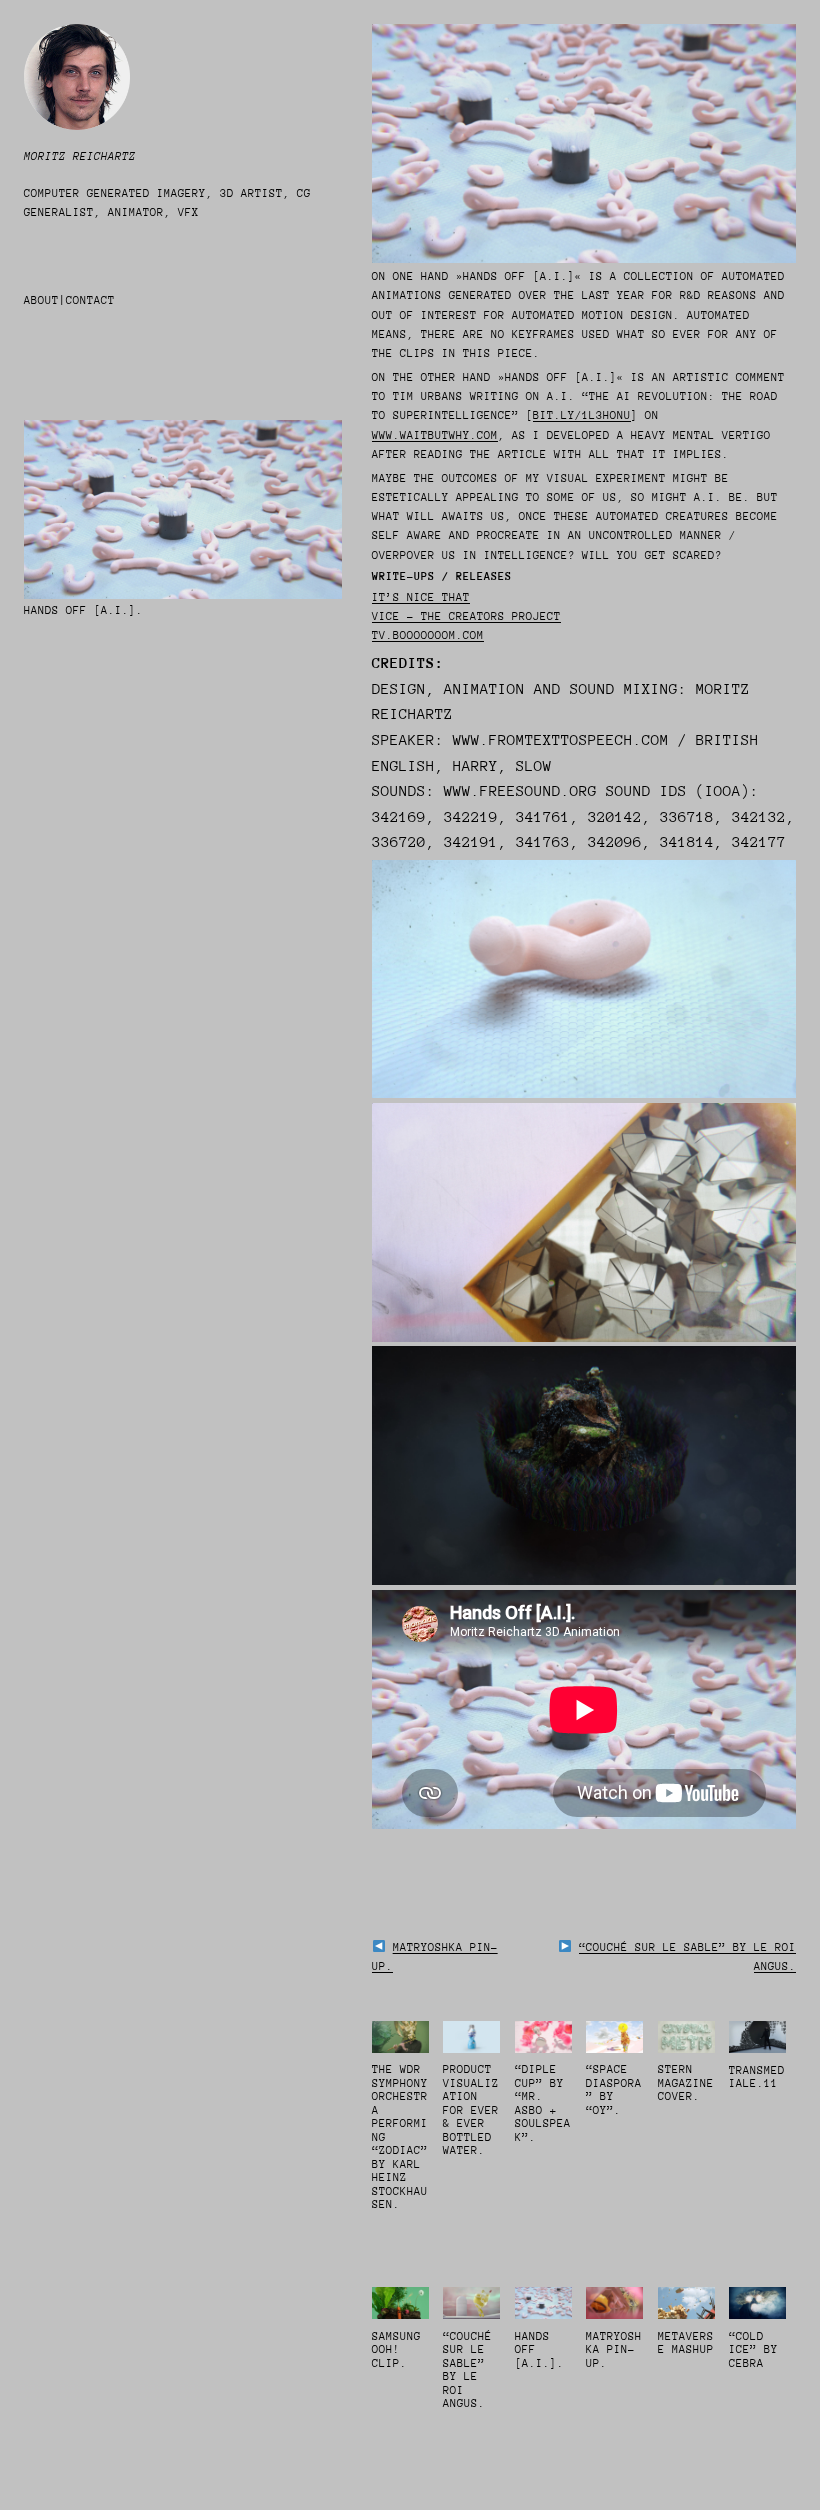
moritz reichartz (80, 156)
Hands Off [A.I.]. (539, 2350)
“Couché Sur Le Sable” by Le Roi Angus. (467, 2370)
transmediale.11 (757, 2077)
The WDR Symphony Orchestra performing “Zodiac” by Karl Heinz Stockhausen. (400, 2137)
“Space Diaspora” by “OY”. (614, 2090)
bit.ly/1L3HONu (582, 415)
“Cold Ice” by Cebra (753, 2350)
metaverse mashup (686, 2343)
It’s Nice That (421, 597)
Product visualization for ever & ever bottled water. (471, 2110)
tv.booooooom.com (428, 635)
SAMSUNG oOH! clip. (396, 2350)
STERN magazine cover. (686, 2083)
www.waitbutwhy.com (435, 435)
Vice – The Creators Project (466, 616)
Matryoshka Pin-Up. (614, 2350)
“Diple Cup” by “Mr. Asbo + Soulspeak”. (543, 2103)
